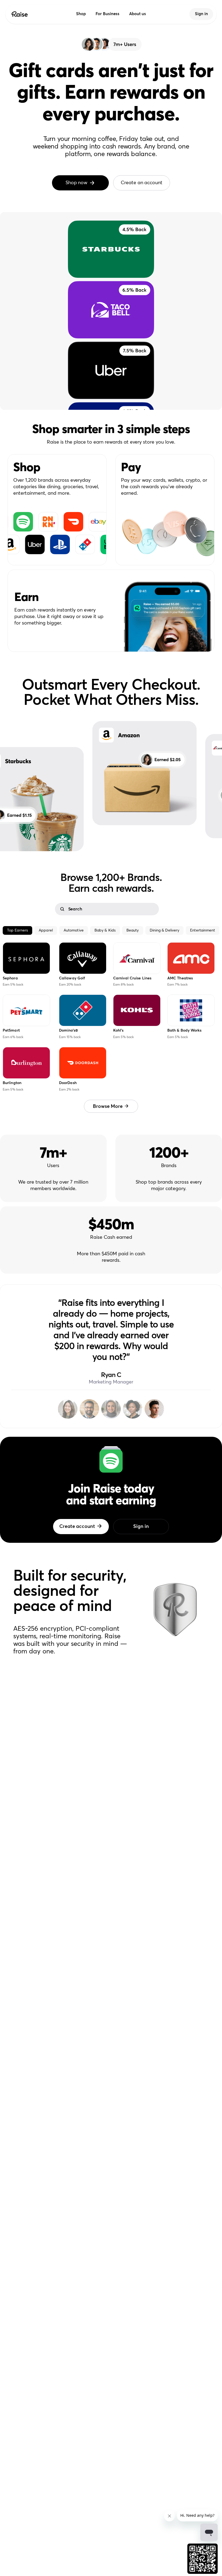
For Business (107, 14)
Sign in (201, 14)
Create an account (141, 183)
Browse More (108, 1106)
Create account (77, 1527)
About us (138, 14)
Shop (81, 14)
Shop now (76, 183)
